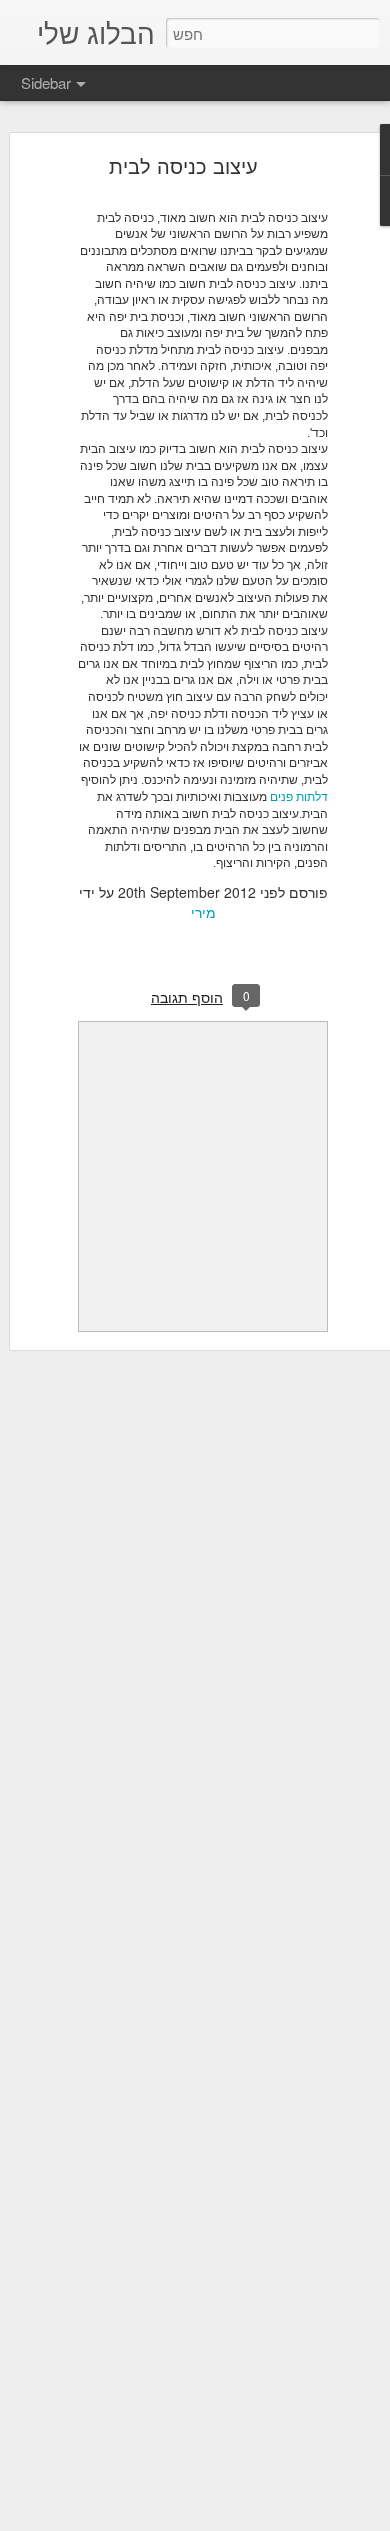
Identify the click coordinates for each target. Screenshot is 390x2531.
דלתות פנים (299, 795)
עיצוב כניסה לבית (183, 165)
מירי (203, 912)
